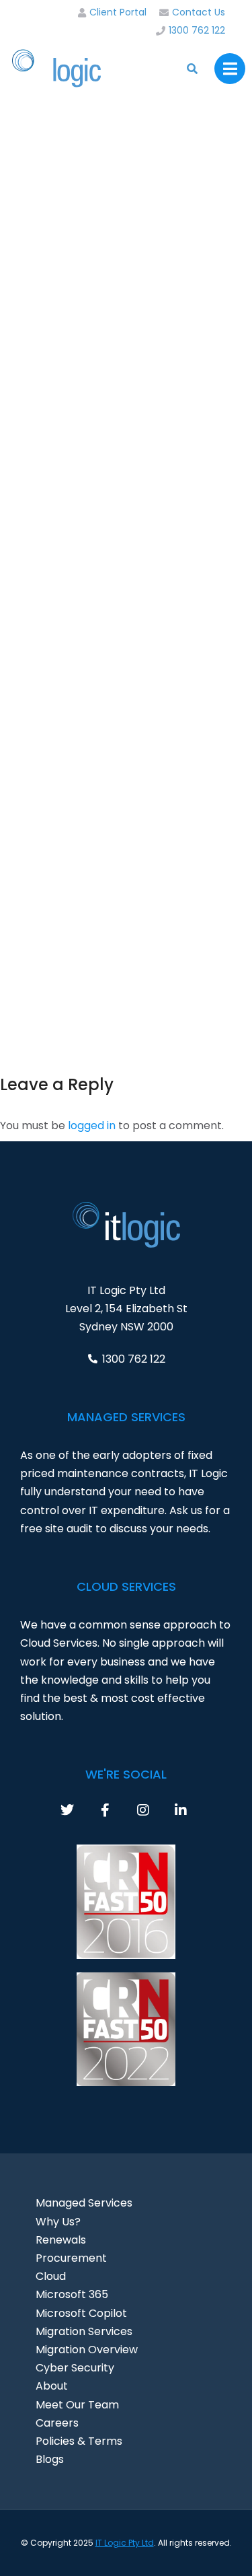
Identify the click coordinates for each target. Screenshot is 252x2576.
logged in (92, 1125)
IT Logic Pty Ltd (125, 2543)
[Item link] (79, 1810)
